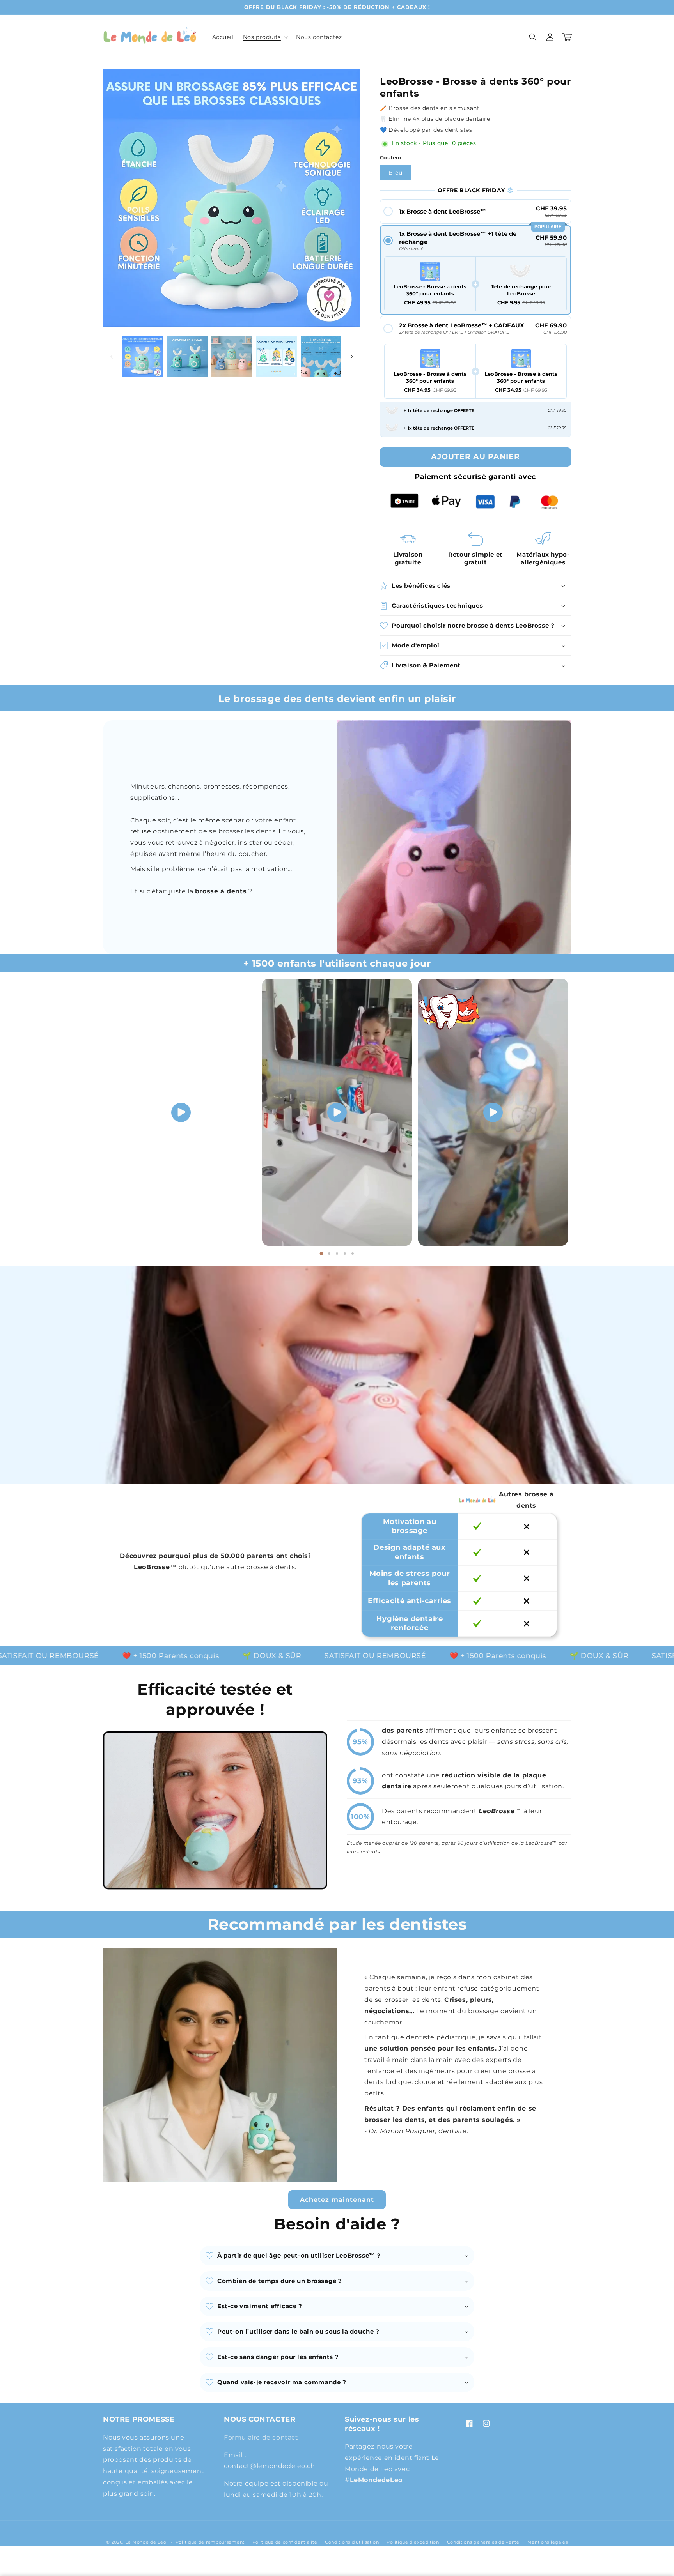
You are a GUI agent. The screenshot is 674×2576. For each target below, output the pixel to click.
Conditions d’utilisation (352, 2542)
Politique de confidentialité (285, 2542)
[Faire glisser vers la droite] (352, 357)
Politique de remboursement (210, 2542)
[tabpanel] (181, 1112)
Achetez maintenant (337, 2200)
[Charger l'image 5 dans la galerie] (321, 357)
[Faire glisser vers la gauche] (112, 357)
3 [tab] (337, 1254)
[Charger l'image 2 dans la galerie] (187, 357)
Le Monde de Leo (146, 2542)
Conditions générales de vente (483, 2542)
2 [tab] (329, 1254)
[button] (265, 37)
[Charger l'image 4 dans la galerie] (276, 357)
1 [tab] (321, 1254)
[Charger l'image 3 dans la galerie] (232, 357)
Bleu (396, 173)
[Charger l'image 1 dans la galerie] (142, 357)
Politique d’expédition (413, 2542)
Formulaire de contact (261, 2437)
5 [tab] (353, 1254)
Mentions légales (548, 2542)
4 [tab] (345, 1254)
